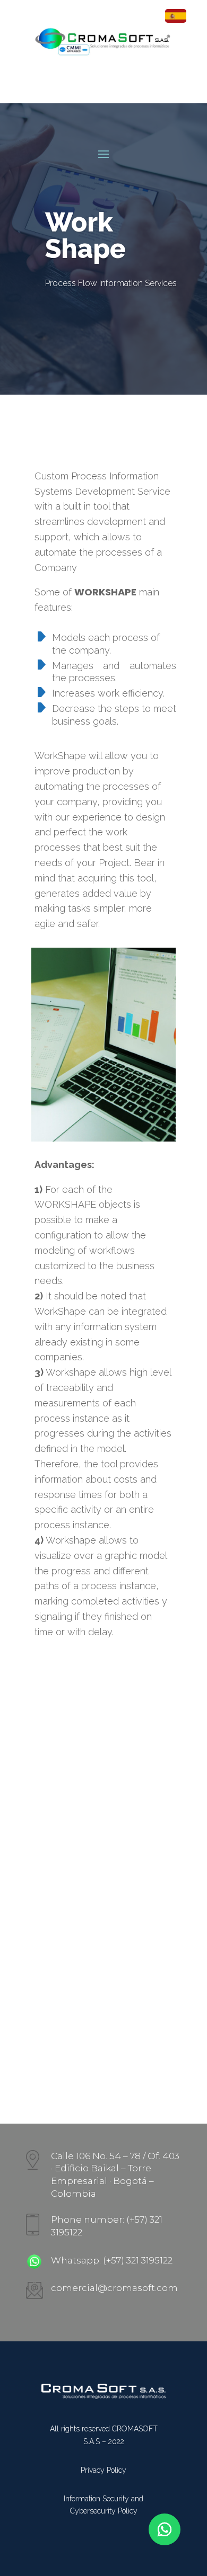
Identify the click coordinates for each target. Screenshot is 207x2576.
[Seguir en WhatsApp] (165, 2529)
